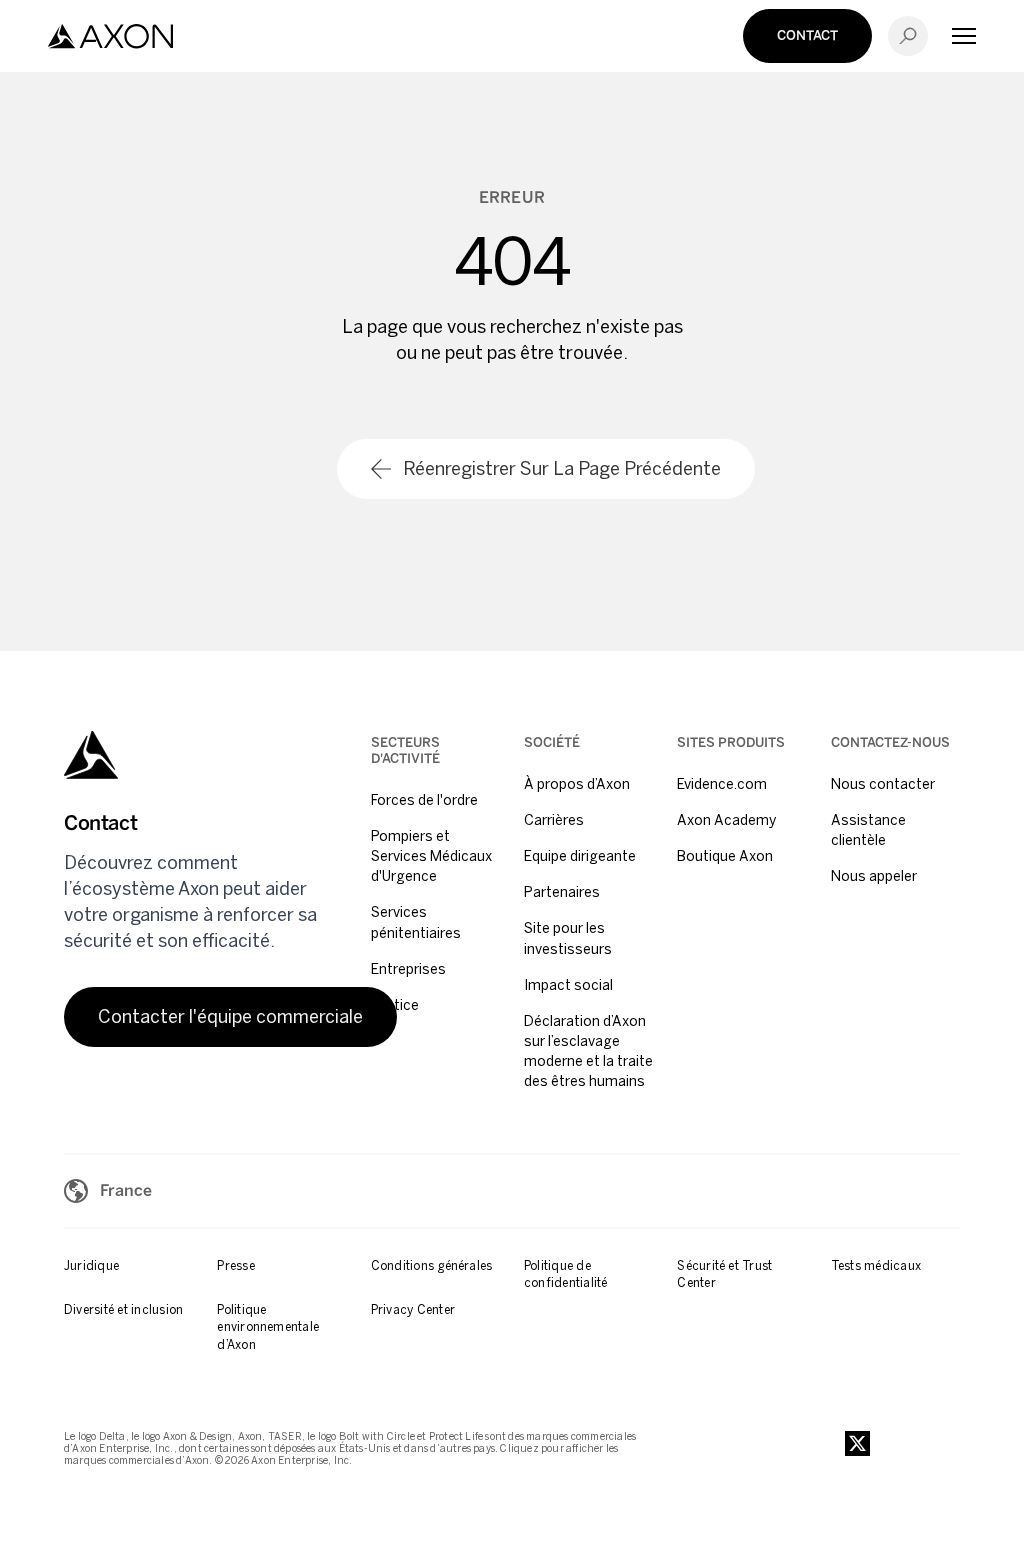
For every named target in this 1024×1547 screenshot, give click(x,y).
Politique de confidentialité (566, 1274)
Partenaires (562, 892)
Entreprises (408, 969)
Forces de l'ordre (424, 800)
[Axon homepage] (110, 36)
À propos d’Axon (577, 784)
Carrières (554, 820)
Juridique (91, 1266)
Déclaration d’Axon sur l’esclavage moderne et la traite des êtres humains (588, 1051)
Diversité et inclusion (123, 1310)
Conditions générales (432, 1266)
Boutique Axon (725, 856)
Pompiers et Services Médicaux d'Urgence (431, 856)
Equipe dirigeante (580, 856)
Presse (235, 1266)
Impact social (568, 985)
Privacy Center (413, 1310)
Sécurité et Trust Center (724, 1274)
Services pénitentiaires (416, 922)
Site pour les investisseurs (568, 938)
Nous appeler (874, 876)
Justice (395, 1005)
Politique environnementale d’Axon (268, 1327)
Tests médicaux (876, 1266)
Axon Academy (726, 820)
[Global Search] (908, 36)
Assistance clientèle (868, 830)
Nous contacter (883, 784)
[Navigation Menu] (964, 36)
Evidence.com (722, 784)
